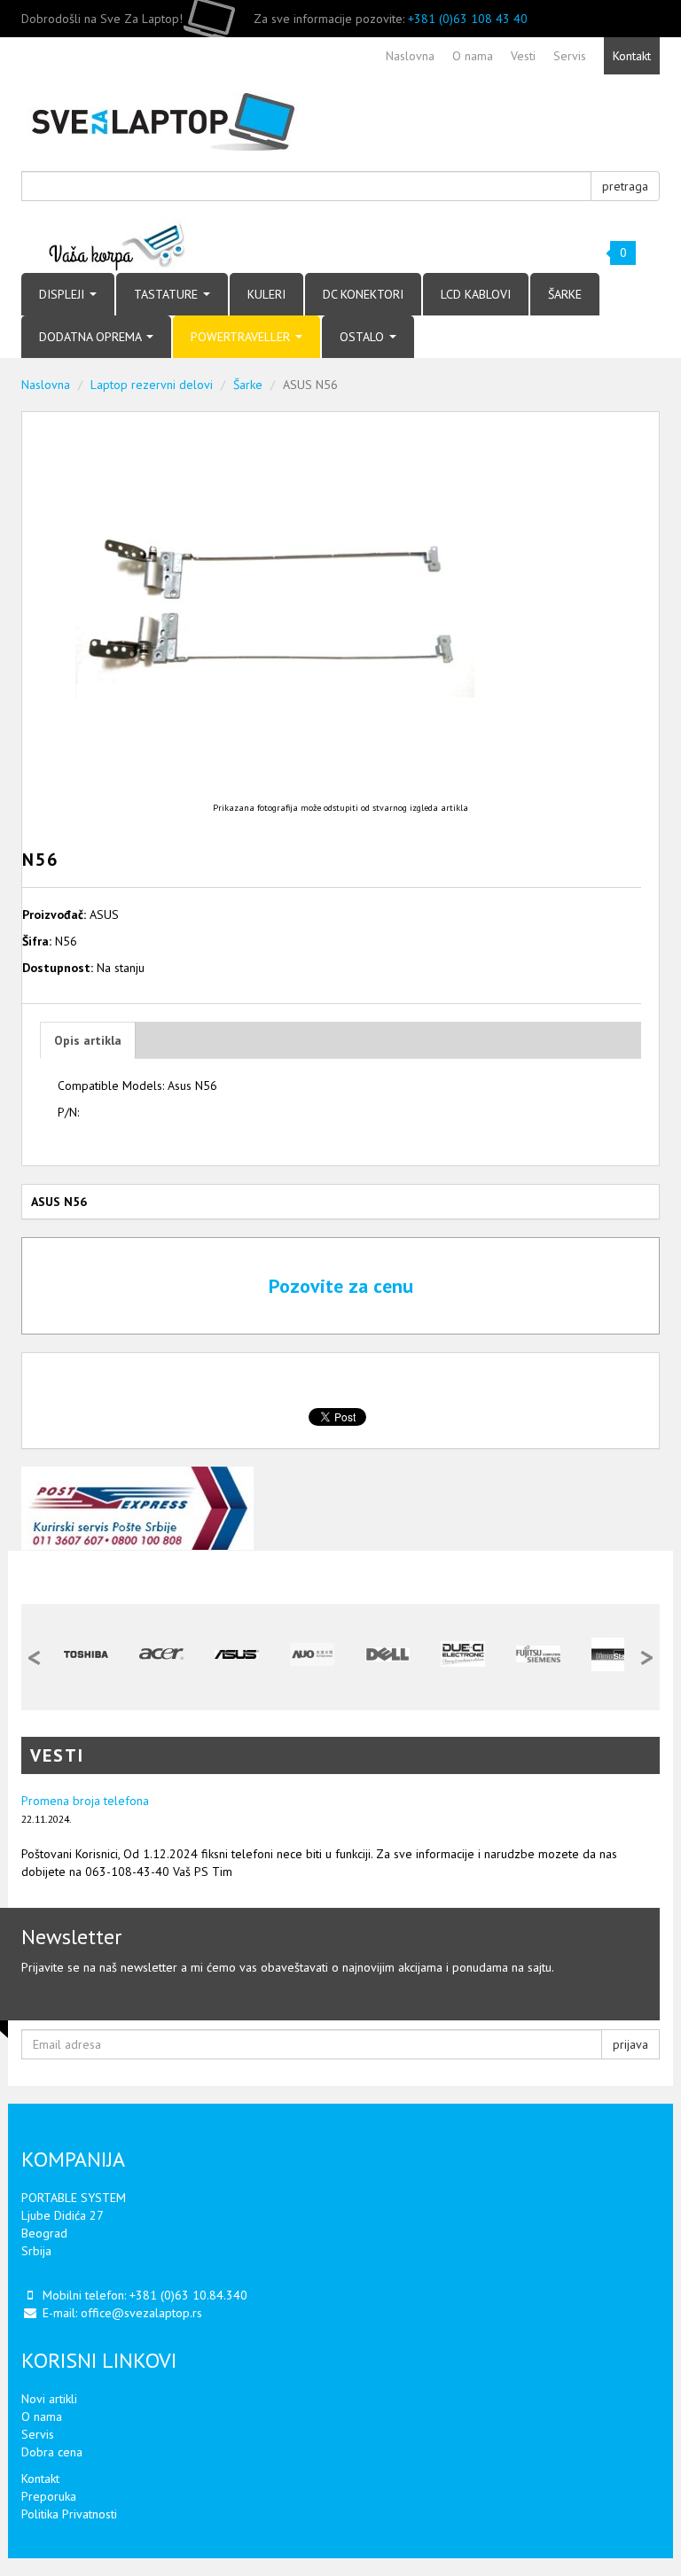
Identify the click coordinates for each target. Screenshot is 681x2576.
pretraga (625, 186)
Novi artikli (49, 2399)
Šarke (248, 385)
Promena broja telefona (85, 1801)
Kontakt (40, 2479)
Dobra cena (52, 2452)
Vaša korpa (117, 246)
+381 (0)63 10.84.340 (188, 2295)
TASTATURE (168, 294)
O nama (42, 2416)
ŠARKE (565, 294)
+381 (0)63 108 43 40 (468, 19)
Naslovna (46, 385)
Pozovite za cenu (341, 1286)
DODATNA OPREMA (92, 337)
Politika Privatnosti (69, 2514)
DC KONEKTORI (363, 294)
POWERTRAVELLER (242, 337)
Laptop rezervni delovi (152, 385)
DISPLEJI (63, 294)
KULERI (266, 294)
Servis (38, 2434)
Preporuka (49, 2496)
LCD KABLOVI (476, 294)
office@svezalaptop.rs (141, 2313)
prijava (630, 2044)
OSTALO (364, 337)
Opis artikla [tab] (88, 1040)
